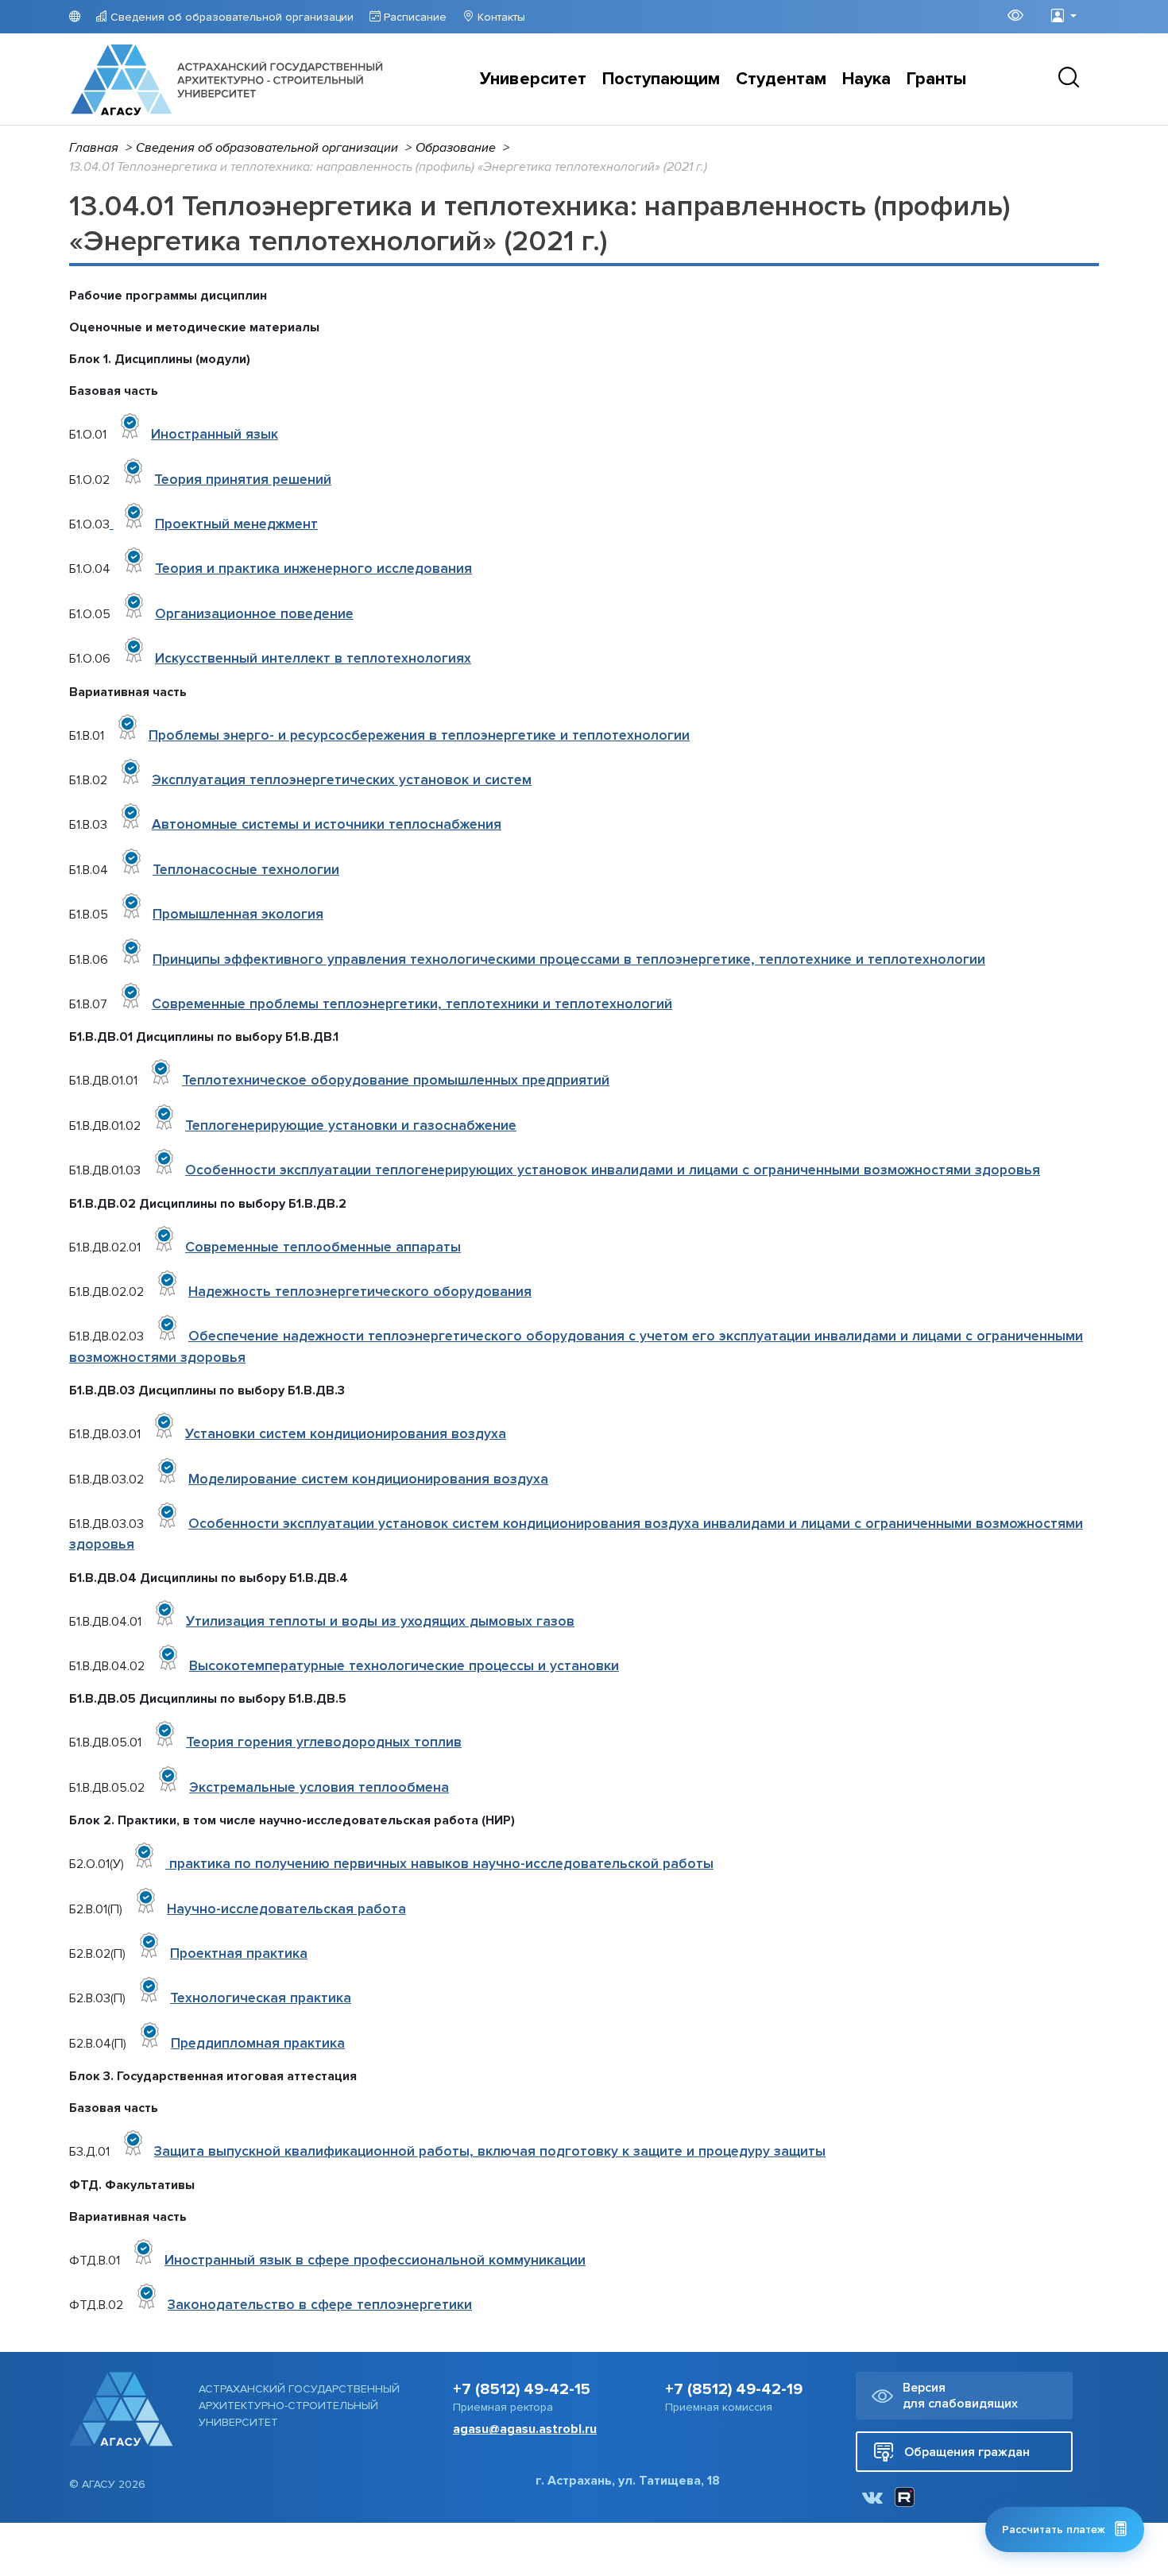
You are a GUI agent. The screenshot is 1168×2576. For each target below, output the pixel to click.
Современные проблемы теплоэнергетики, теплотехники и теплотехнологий (412, 1004)
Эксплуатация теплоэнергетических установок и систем (342, 780)
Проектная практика (239, 1953)
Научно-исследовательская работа (286, 1909)
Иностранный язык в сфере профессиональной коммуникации (375, 2260)
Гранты (936, 79)
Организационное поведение (254, 614)
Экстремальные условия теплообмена (319, 1787)
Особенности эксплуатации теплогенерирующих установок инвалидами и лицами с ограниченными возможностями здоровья (613, 1170)
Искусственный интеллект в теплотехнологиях (313, 658)
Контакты (500, 17)
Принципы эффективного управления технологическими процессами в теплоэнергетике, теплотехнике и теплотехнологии (569, 959)
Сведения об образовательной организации (230, 17)
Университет (533, 79)
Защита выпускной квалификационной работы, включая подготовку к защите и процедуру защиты (490, 2151)
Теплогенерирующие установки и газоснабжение (351, 1126)
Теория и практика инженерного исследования (313, 569)
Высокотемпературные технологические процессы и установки (404, 1666)
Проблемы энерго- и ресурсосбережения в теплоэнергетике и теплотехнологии (419, 735)
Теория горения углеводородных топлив (324, 1742)
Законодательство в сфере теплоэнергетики (320, 2305)
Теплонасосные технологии (246, 870)
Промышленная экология (238, 914)
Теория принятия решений (243, 480)
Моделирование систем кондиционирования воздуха (368, 1479)
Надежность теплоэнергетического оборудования (360, 1292)
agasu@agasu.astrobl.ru (525, 2429)
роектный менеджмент (236, 524)
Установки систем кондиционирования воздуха (346, 1434)
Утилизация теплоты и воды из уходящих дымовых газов (380, 1621)
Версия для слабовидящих (960, 2396)
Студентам (781, 79)
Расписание (414, 17)
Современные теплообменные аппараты (323, 1247)
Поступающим (661, 79)
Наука (866, 79)
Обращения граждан (967, 2452)
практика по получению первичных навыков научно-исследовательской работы (441, 1864)
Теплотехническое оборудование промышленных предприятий (396, 1080)
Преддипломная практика (258, 2043)
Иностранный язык (215, 434)
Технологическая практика (261, 1998)
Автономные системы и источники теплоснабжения (327, 824)
